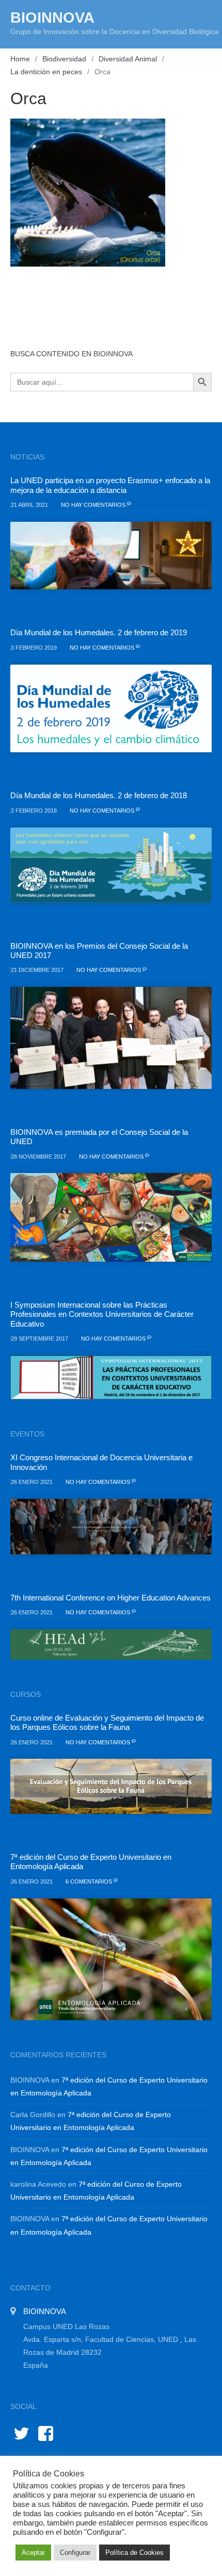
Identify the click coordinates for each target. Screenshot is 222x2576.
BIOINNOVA (52, 18)
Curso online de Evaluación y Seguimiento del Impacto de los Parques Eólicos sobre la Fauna (107, 1722)
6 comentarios (90, 1881)
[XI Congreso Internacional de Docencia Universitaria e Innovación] (111, 1527)
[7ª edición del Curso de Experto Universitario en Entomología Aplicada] (111, 1959)
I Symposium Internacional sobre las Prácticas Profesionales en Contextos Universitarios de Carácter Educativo (102, 1314)
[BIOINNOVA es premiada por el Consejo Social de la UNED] (111, 1217)
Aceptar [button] (33, 2553)
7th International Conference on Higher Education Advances (110, 1598)
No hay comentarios (94, 505)
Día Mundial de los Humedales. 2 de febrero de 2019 (99, 632)
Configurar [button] (75, 2553)
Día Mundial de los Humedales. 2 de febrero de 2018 (99, 795)
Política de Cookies (134, 2553)
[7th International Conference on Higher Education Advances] (111, 1645)
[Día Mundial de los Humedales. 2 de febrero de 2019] (111, 709)
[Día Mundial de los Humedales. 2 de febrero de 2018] (111, 865)
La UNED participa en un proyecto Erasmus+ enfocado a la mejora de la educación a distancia (110, 485)
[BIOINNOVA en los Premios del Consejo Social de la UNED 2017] (111, 1038)
